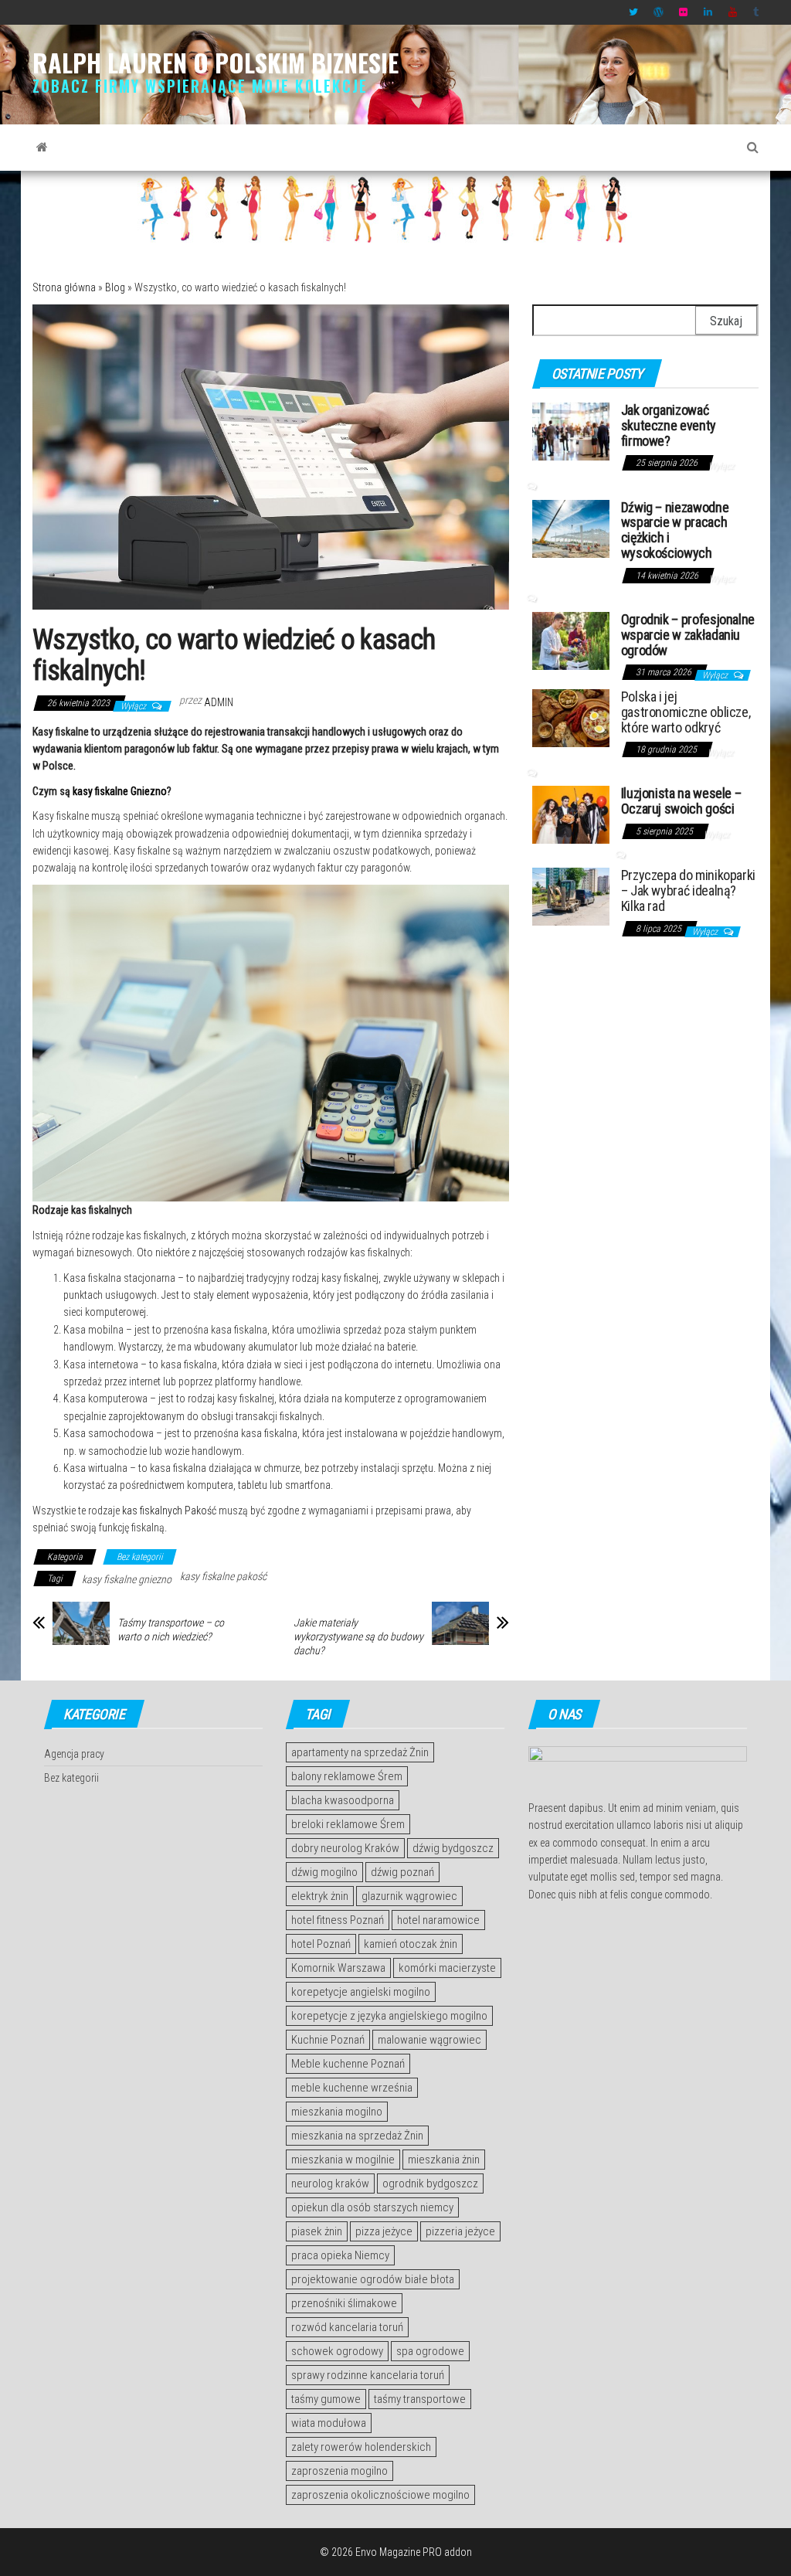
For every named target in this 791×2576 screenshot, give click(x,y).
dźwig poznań (402, 1872)
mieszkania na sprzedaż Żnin (357, 2136)
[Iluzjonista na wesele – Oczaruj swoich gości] (571, 814)
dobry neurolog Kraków (345, 1848)
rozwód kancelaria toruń (347, 2327)
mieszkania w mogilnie (343, 2160)
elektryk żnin (320, 1896)
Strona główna (64, 287)
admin (219, 702)
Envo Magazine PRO (399, 2552)
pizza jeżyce (384, 2231)
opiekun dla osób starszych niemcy (372, 2207)
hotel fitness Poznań (338, 1920)
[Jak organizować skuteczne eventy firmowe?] (571, 431)
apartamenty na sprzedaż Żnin (360, 1752)
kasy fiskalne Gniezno (120, 791)
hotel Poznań (321, 1944)
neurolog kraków (330, 2183)
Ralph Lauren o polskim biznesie (216, 62)
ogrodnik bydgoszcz (430, 2183)
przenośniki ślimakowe (344, 2303)
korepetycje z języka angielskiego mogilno (389, 2016)
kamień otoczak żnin (411, 1944)
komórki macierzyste (447, 1968)
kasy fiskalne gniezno (127, 1579)
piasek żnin (317, 2231)
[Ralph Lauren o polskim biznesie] (42, 148)
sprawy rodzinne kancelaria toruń (368, 2375)
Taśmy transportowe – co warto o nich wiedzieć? (171, 1630)
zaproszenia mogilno (339, 2471)
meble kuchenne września (352, 2088)
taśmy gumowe (326, 2399)
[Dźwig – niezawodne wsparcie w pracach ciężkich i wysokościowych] (571, 527)
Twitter (633, 12)
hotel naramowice (438, 1920)
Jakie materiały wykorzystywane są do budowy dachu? (358, 1636)
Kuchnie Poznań (328, 2040)
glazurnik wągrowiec (409, 1896)
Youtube (733, 12)
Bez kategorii (140, 1557)
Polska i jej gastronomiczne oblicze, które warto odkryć (686, 712)
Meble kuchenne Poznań (348, 2064)
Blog (115, 287)
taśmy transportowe (420, 2399)
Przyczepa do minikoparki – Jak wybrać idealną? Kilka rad (688, 890)
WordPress (659, 12)
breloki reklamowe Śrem (348, 1824)
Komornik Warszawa (338, 1968)
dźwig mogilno (324, 1872)
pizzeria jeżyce (460, 2231)
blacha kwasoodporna (343, 1800)
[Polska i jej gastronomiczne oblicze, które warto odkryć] (571, 717)
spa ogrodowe (430, 2351)
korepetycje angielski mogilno (361, 1992)
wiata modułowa (329, 2423)
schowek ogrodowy (337, 2351)
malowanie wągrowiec (429, 2040)
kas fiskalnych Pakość (169, 1511)
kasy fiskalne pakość (223, 1576)
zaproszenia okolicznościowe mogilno (380, 2495)
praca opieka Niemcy (340, 2255)
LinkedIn (708, 12)
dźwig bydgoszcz (453, 1848)
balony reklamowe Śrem (347, 1776)
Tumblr (758, 12)
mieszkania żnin (444, 2160)
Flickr (684, 12)
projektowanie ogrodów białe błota (373, 2279)
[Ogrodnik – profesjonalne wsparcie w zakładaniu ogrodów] (571, 640)
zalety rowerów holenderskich (361, 2447)
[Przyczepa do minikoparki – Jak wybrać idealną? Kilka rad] (571, 896)
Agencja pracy (74, 1754)
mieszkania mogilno (337, 2112)
